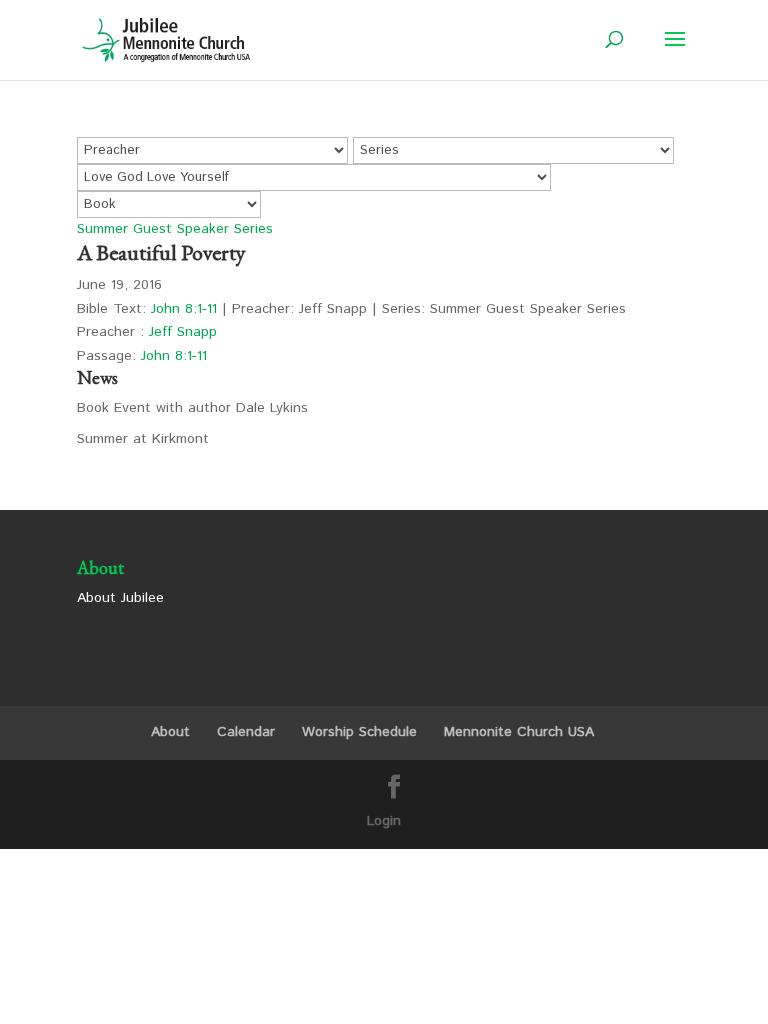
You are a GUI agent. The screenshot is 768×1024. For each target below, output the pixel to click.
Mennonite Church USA (519, 732)
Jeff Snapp (183, 332)
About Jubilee (120, 598)
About (170, 732)
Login (384, 821)
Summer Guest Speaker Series (175, 229)
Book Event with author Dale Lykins (192, 408)
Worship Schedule (359, 732)
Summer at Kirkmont (143, 439)
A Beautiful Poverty (161, 252)
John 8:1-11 (184, 309)
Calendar (246, 732)
